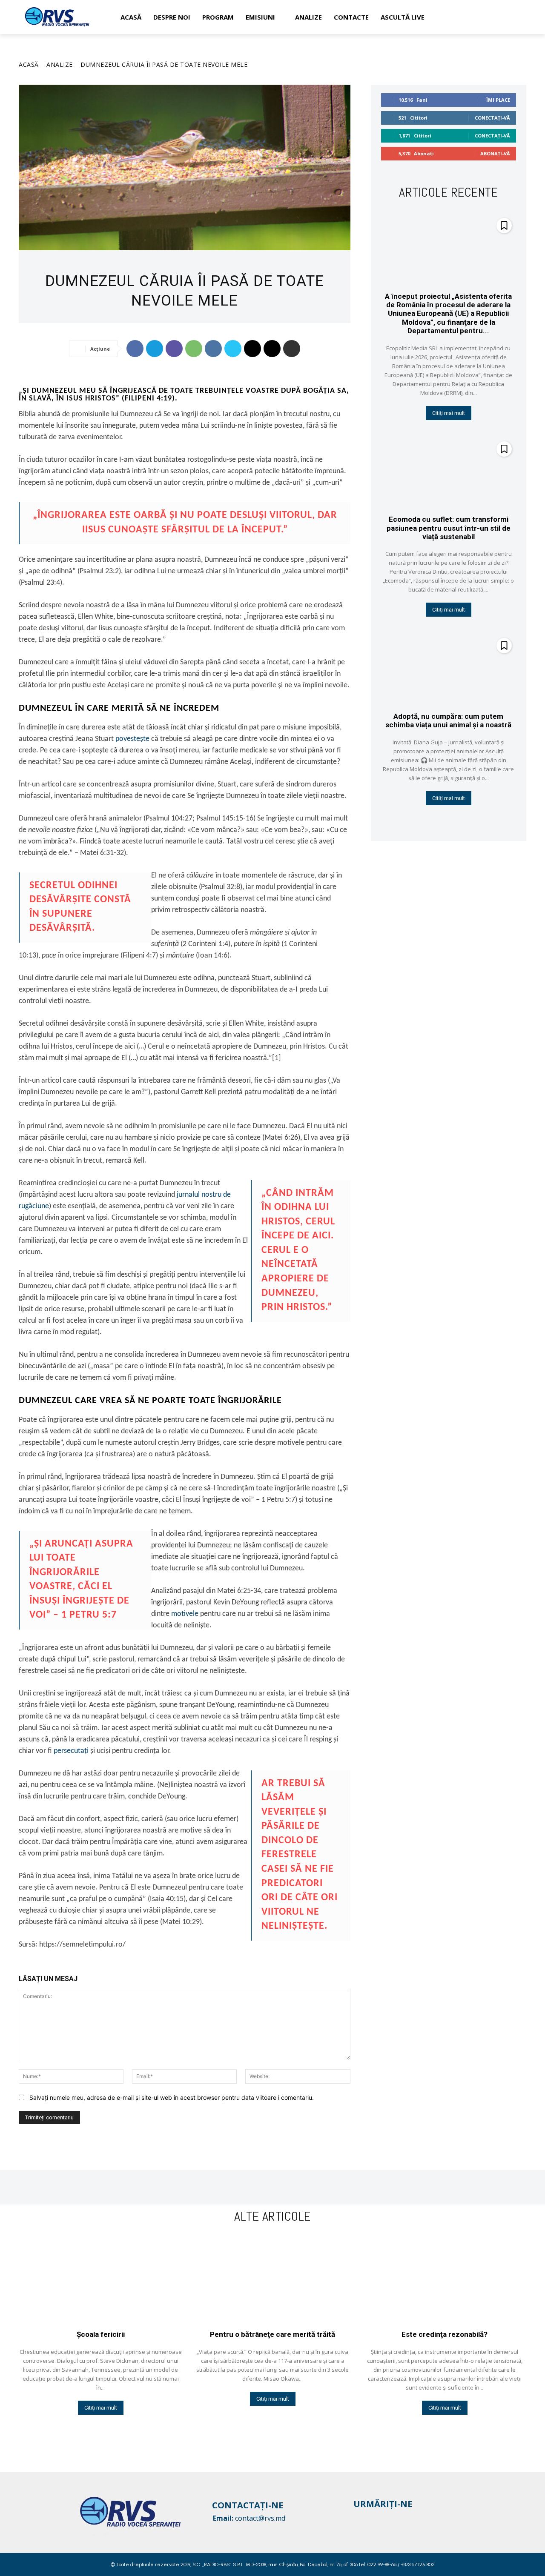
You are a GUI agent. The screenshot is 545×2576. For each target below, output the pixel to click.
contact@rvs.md (260, 2518)
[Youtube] (392, 2518)
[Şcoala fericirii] (100, 2279)
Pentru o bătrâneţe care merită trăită (272, 2334)
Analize (60, 64)
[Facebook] (135, 349)
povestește (132, 739)
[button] (516, 17)
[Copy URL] (272, 349)
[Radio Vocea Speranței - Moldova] (57, 17)
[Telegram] (155, 349)
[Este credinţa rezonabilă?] (445, 2279)
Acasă (29, 64)
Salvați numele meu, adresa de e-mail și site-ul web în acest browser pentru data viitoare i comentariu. (172, 2097)
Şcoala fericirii (101, 2334)
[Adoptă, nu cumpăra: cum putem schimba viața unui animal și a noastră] (449, 668)
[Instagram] (376, 2518)
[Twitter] (233, 349)
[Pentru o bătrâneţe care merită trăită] (272, 2279)
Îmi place (498, 100)
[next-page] (454, 822)
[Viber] (174, 349)
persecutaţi (71, 1751)
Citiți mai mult (449, 413)
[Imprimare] (292, 349)
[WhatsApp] (194, 349)
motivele (185, 1614)
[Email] (252, 349)
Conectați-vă (492, 118)
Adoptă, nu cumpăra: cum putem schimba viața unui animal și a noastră (448, 720)
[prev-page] (440, 822)
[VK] (213, 349)
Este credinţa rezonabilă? (445, 2334)
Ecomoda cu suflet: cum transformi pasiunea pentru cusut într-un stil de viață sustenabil (449, 528)
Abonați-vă (495, 153)
